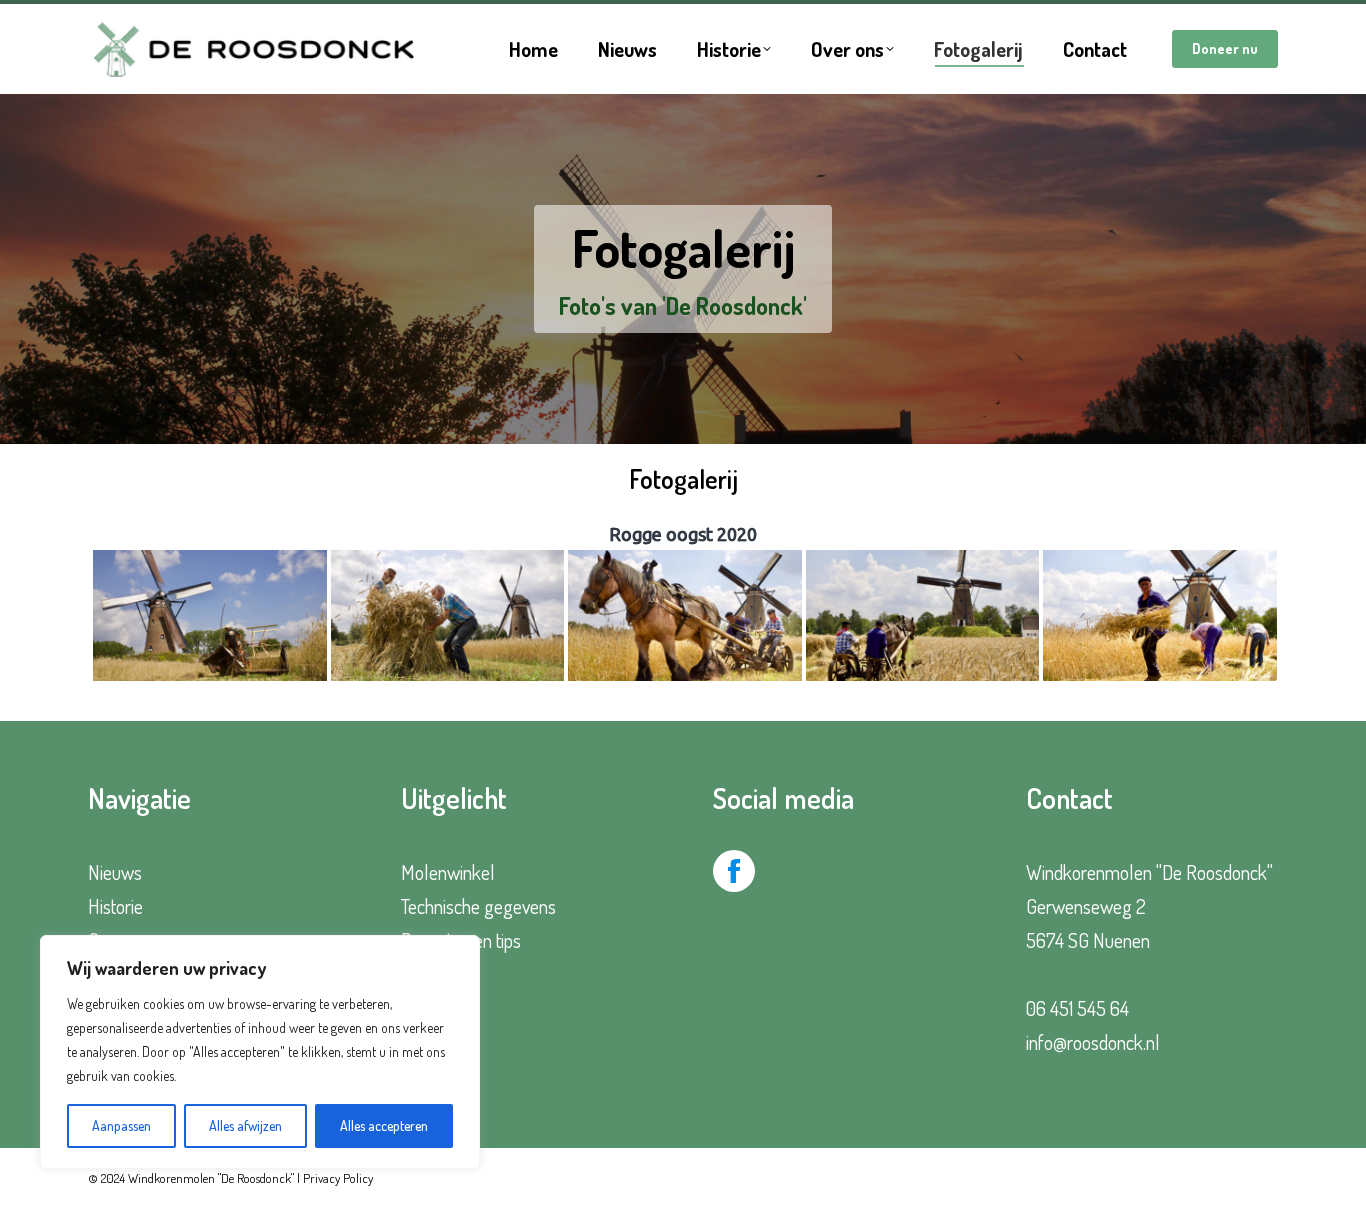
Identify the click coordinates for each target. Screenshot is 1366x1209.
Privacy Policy (338, 1178)
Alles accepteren (384, 1125)
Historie (115, 906)
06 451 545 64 (1077, 1008)
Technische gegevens (478, 906)
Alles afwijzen (245, 1125)
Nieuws (115, 872)
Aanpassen (121, 1125)
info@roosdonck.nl (1093, 1042)
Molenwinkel (448, 872)
